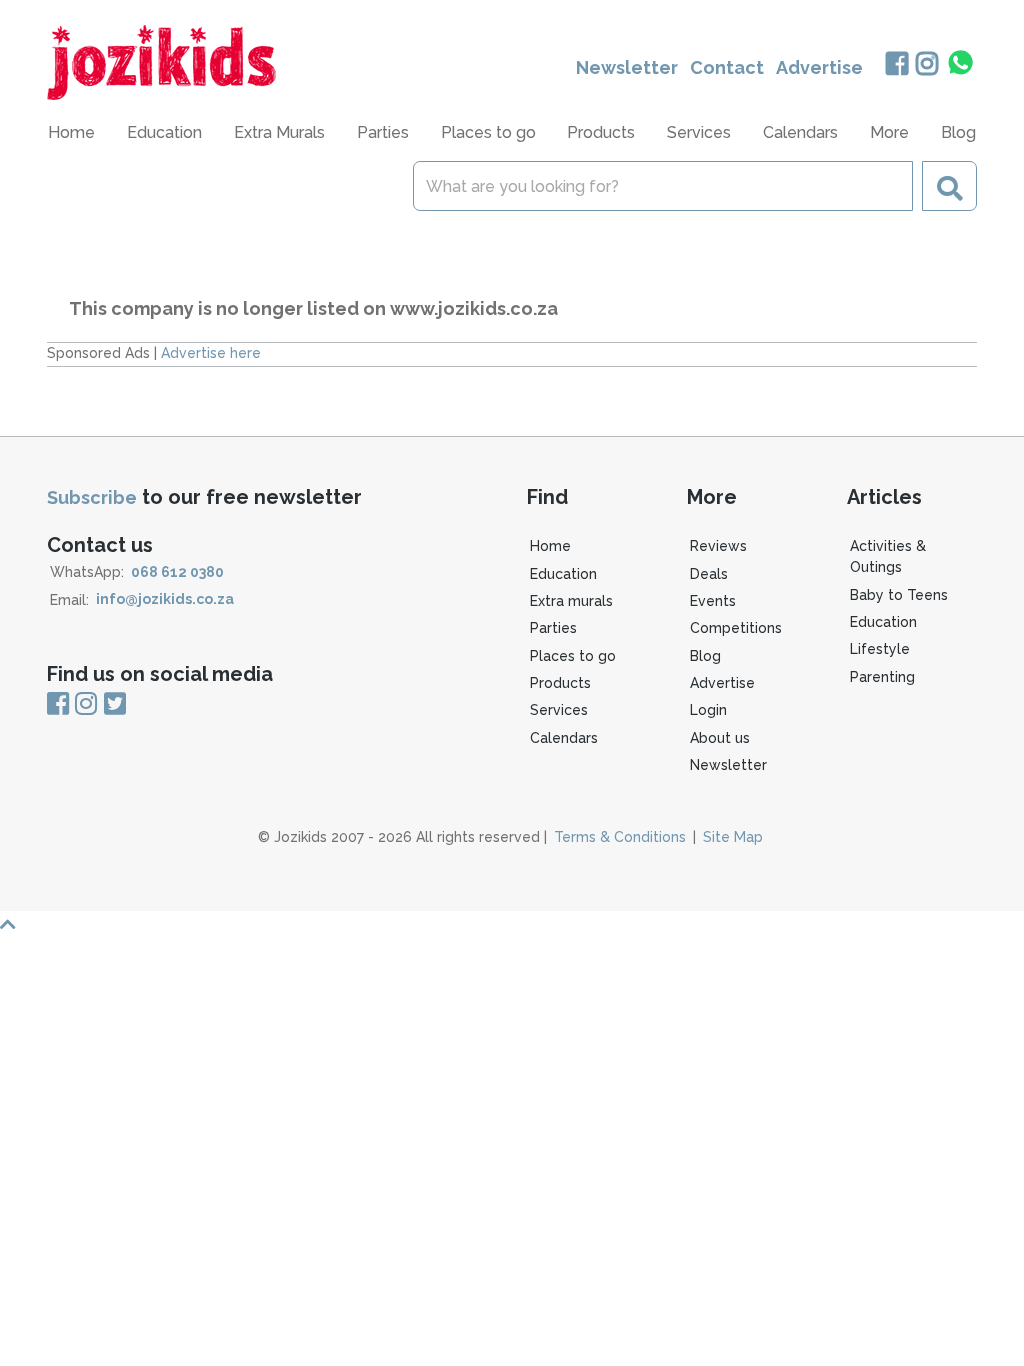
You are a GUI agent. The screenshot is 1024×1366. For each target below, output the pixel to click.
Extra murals (571, 601)
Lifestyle (880, 649)
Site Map (733, 837)
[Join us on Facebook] (896, 65)
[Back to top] (512, 924)
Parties (553, 628)
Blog (958, 132)
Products (560, 683)
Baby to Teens (899, 595)
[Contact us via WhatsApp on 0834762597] (961, 63)
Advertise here (211, 353)
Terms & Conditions (620, 837)
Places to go (573, 656)
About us (720, 738)
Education (563, 574)
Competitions (736, 628)
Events (713, 601)
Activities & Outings (888, 556)
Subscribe (92, 497)
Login (708, 710)
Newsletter (627, 67)
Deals (709, 574)
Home (71, 132)
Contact (727, 67)
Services (559, 710)
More (889, 132)
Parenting (882, 677)
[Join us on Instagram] (927, 65)
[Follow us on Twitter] (115, 705)
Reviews (718, 546)
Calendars (800, 132)
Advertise (819, 67)
